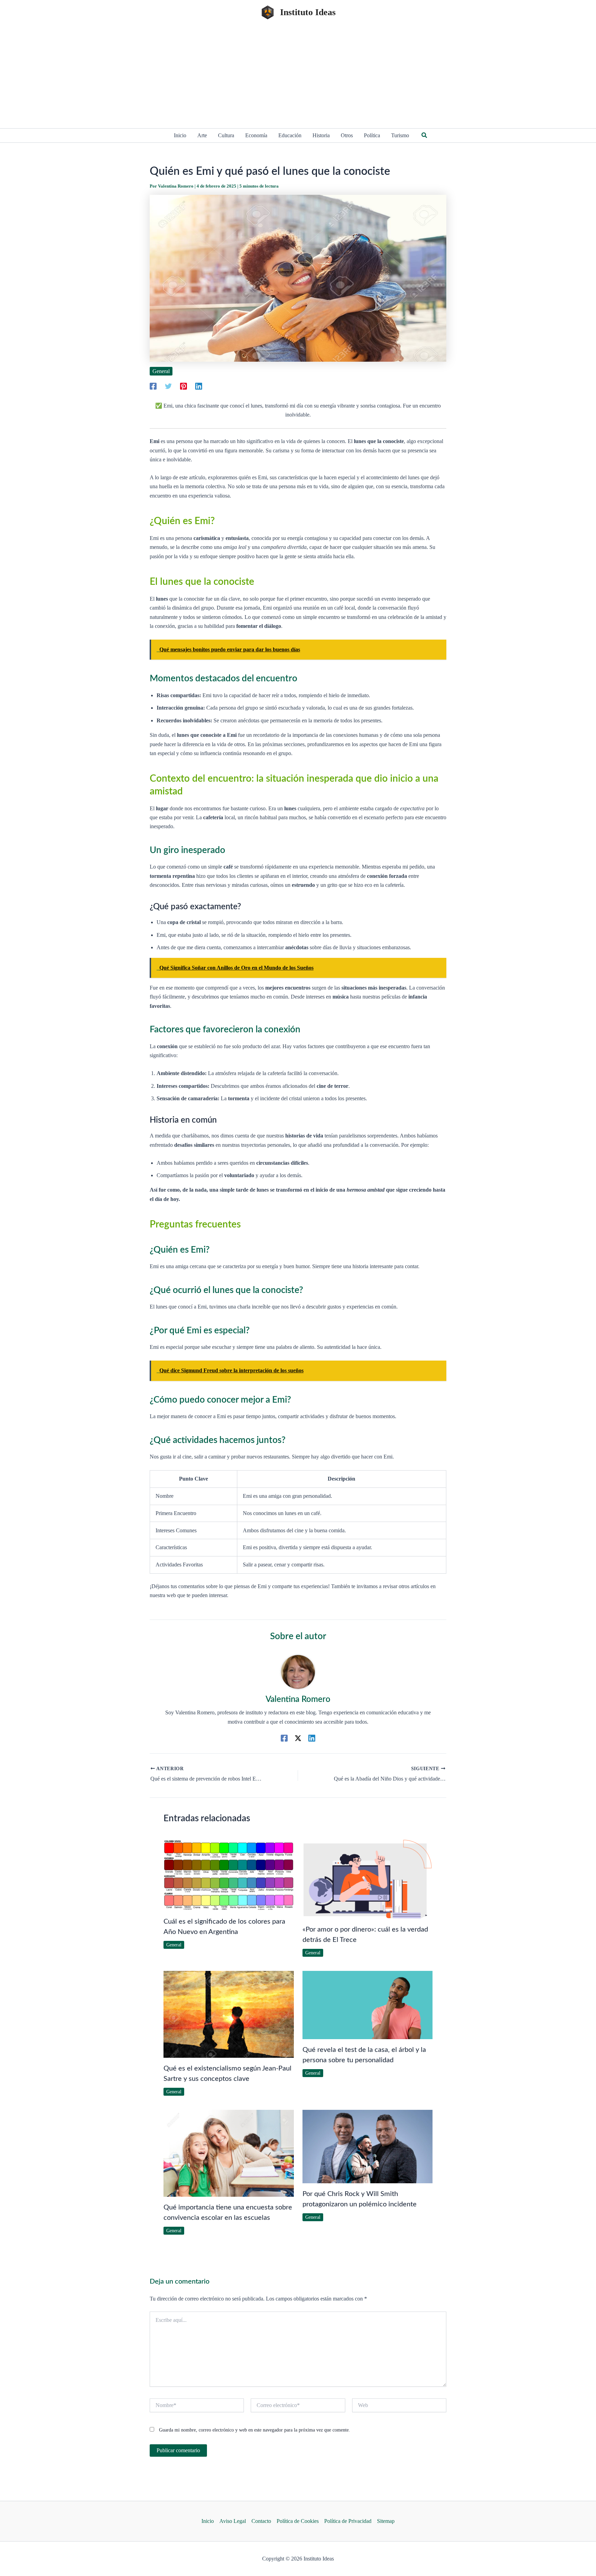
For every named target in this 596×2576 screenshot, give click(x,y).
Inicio (208, 2521)
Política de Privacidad (348, 2521)
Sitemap (386, 2521)
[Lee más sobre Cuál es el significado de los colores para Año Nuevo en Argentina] (229, 1875)
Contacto (261, 2521)
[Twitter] (168, 386)
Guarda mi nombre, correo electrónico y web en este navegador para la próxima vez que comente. (255, 2430)
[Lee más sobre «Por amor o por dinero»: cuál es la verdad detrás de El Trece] (368, 1879)
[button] (425, 136)
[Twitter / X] (298, 1738)
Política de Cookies (298, 2521)
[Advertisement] (298, 77)
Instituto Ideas (308, 12)
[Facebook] (153, 386)
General (161, 371)
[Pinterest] (183, 386)
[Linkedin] (199, 386)
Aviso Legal (233, 2521)
